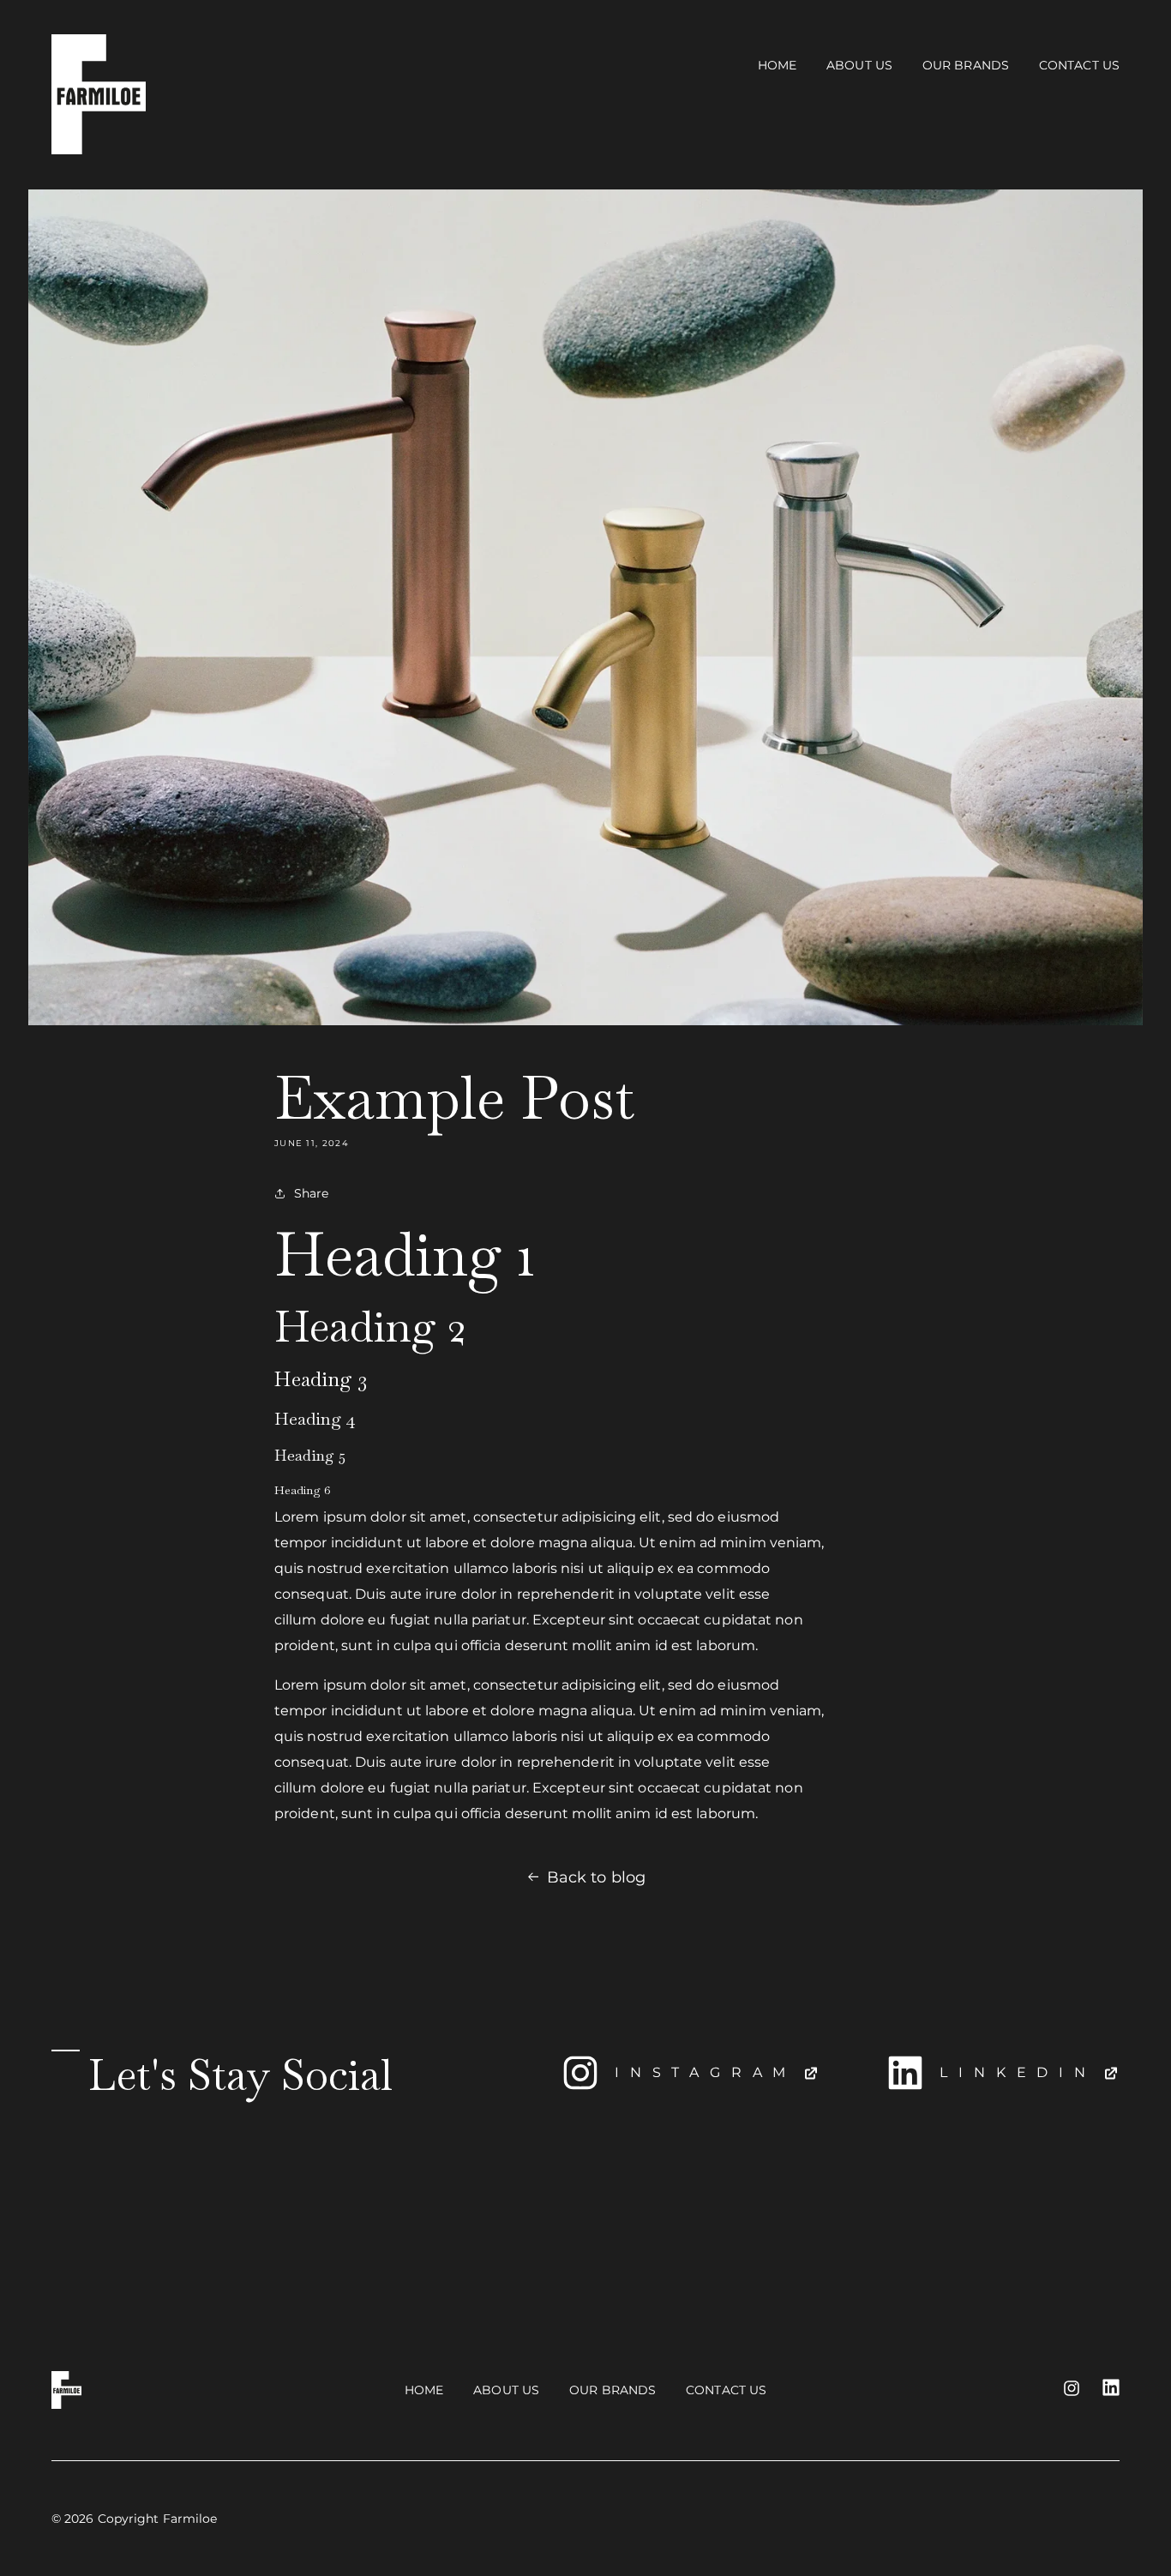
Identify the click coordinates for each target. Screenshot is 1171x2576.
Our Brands (966, 65)
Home (777, 65)
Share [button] (312, 1193)
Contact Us (1079, 65)
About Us (859, 65)
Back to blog (596, 1877)
